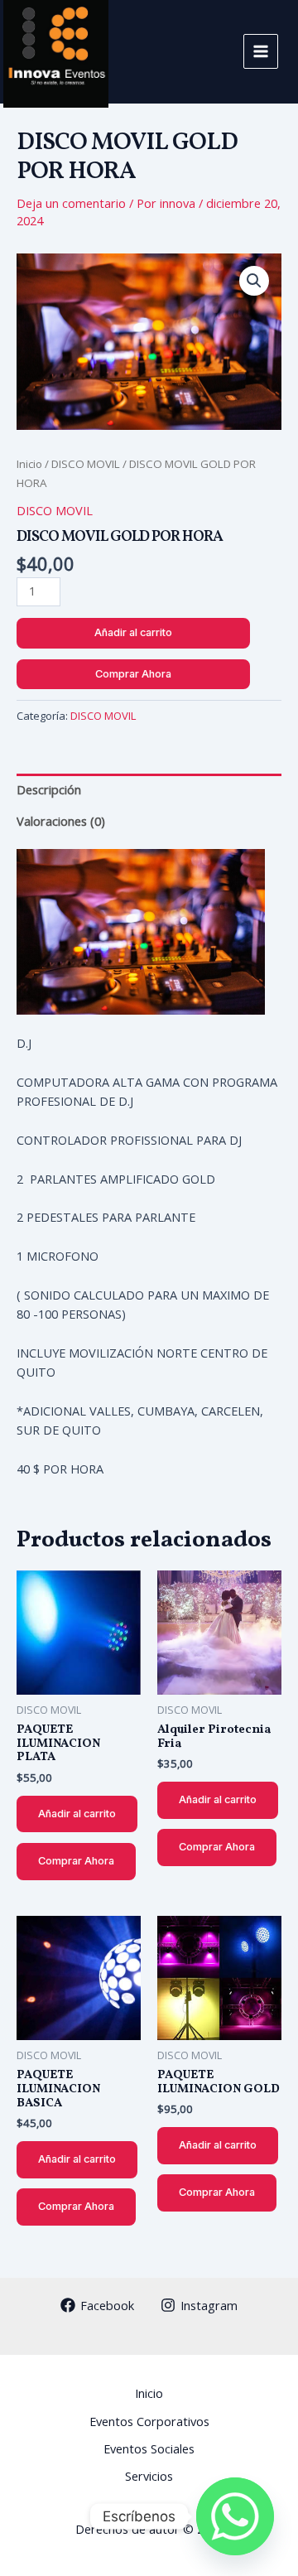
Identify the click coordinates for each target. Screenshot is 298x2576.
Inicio (29, 464)
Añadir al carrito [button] (77, 1814)
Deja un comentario (71, 203)
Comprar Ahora (133, 674)
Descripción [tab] (49, 789)
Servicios (149, 2476)
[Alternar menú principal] (261, 51)
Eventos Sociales (149, 2448)
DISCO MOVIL (86, 464)
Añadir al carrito (133, 632)
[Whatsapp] (235, 2516)
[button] (254, 281)
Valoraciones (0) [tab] (61, 821)
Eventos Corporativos (149, 2421)
